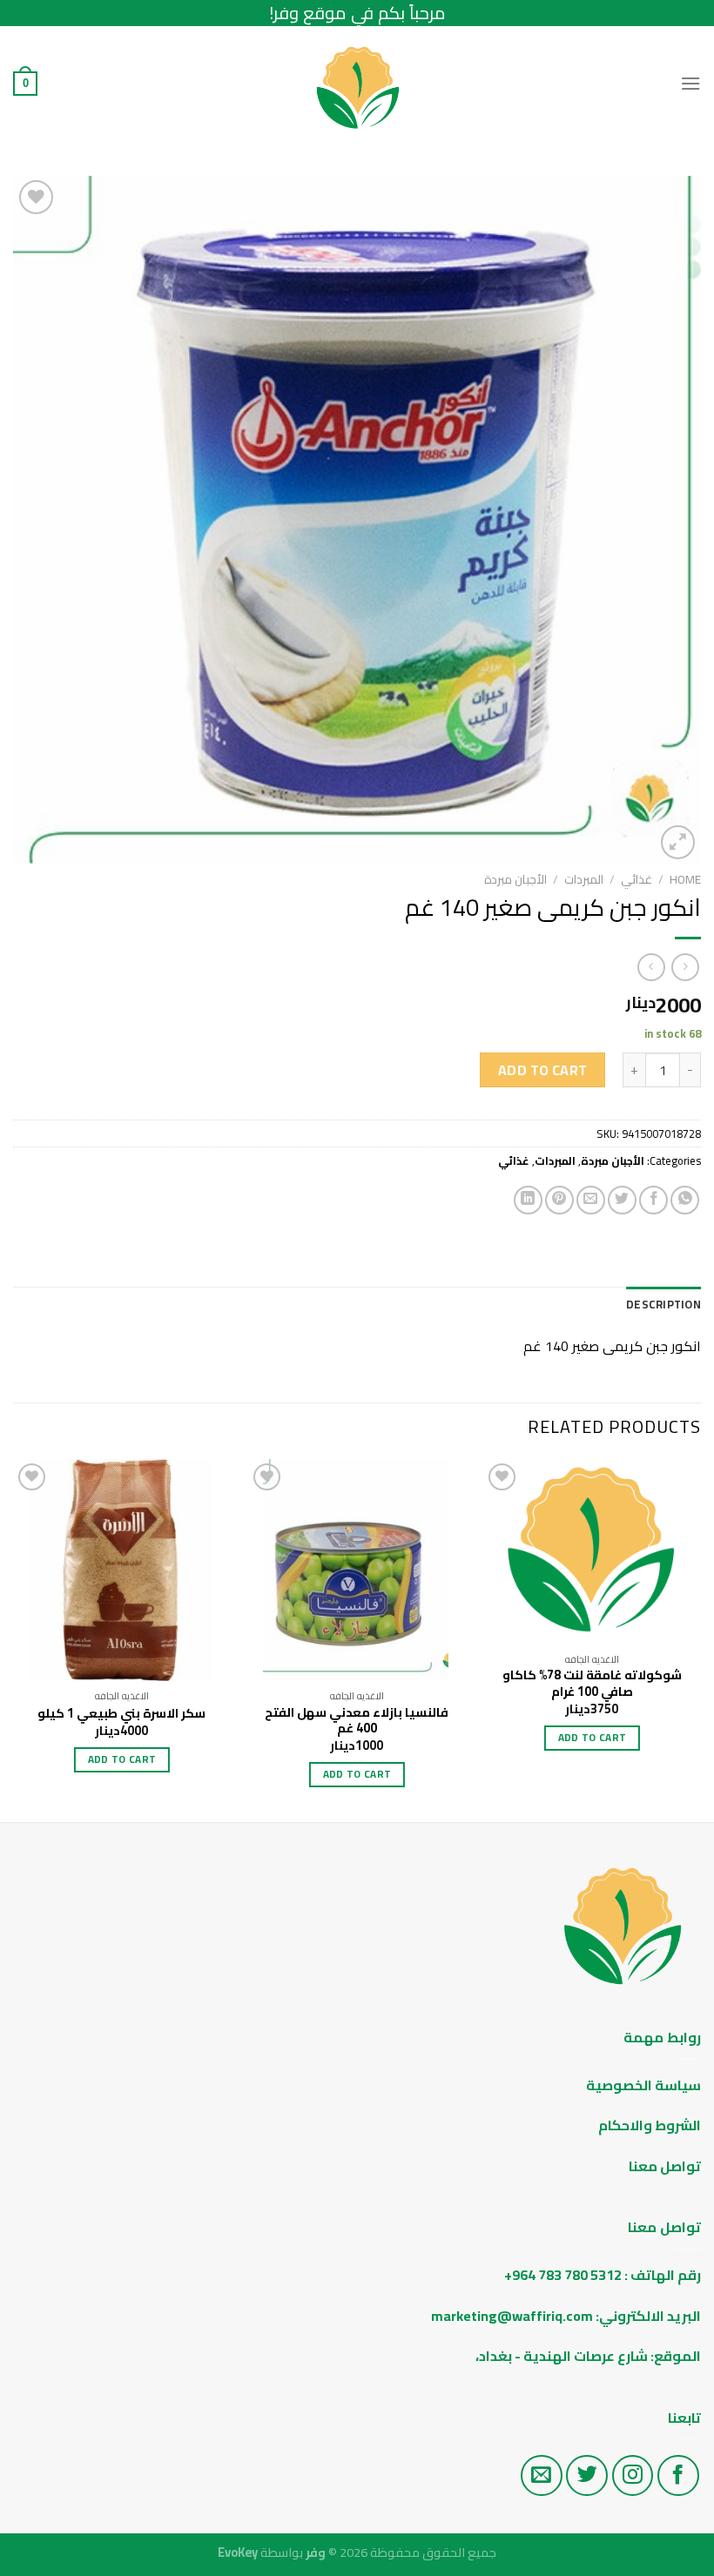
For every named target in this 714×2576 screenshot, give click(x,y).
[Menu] (690, 83)
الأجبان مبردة (515, 879)
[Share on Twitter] (622, 1200)
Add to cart (543, 1070)
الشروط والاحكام (648, 2125)
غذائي (637, 879)
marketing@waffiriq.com (512, 2316)
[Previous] (700, 1639)
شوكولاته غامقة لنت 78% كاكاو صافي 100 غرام (592, 1683)
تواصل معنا (665, 2166)
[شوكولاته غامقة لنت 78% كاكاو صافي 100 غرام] (592, 1552)
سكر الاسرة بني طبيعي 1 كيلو (121, 1714)
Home (685, 879)
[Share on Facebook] (653, 1200)
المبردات (584, 879)
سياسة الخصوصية (643, 2085)
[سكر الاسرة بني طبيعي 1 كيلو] (122, 1570)
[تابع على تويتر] (587, 2476)
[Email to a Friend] (591, 1200)
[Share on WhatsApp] (685, 1200)
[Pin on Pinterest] (559, 1200)
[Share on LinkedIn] (528, 1200)
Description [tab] (663, 1304)
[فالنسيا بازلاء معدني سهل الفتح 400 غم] (357, 1570)
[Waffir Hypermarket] (357, 84)
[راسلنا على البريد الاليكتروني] (542, 2476)
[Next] (14, 1639)
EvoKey (238, 2552)
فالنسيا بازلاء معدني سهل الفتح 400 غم (357, 1721)
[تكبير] (678, 842)
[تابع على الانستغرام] (633, 2476)
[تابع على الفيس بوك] (678, 2476)
